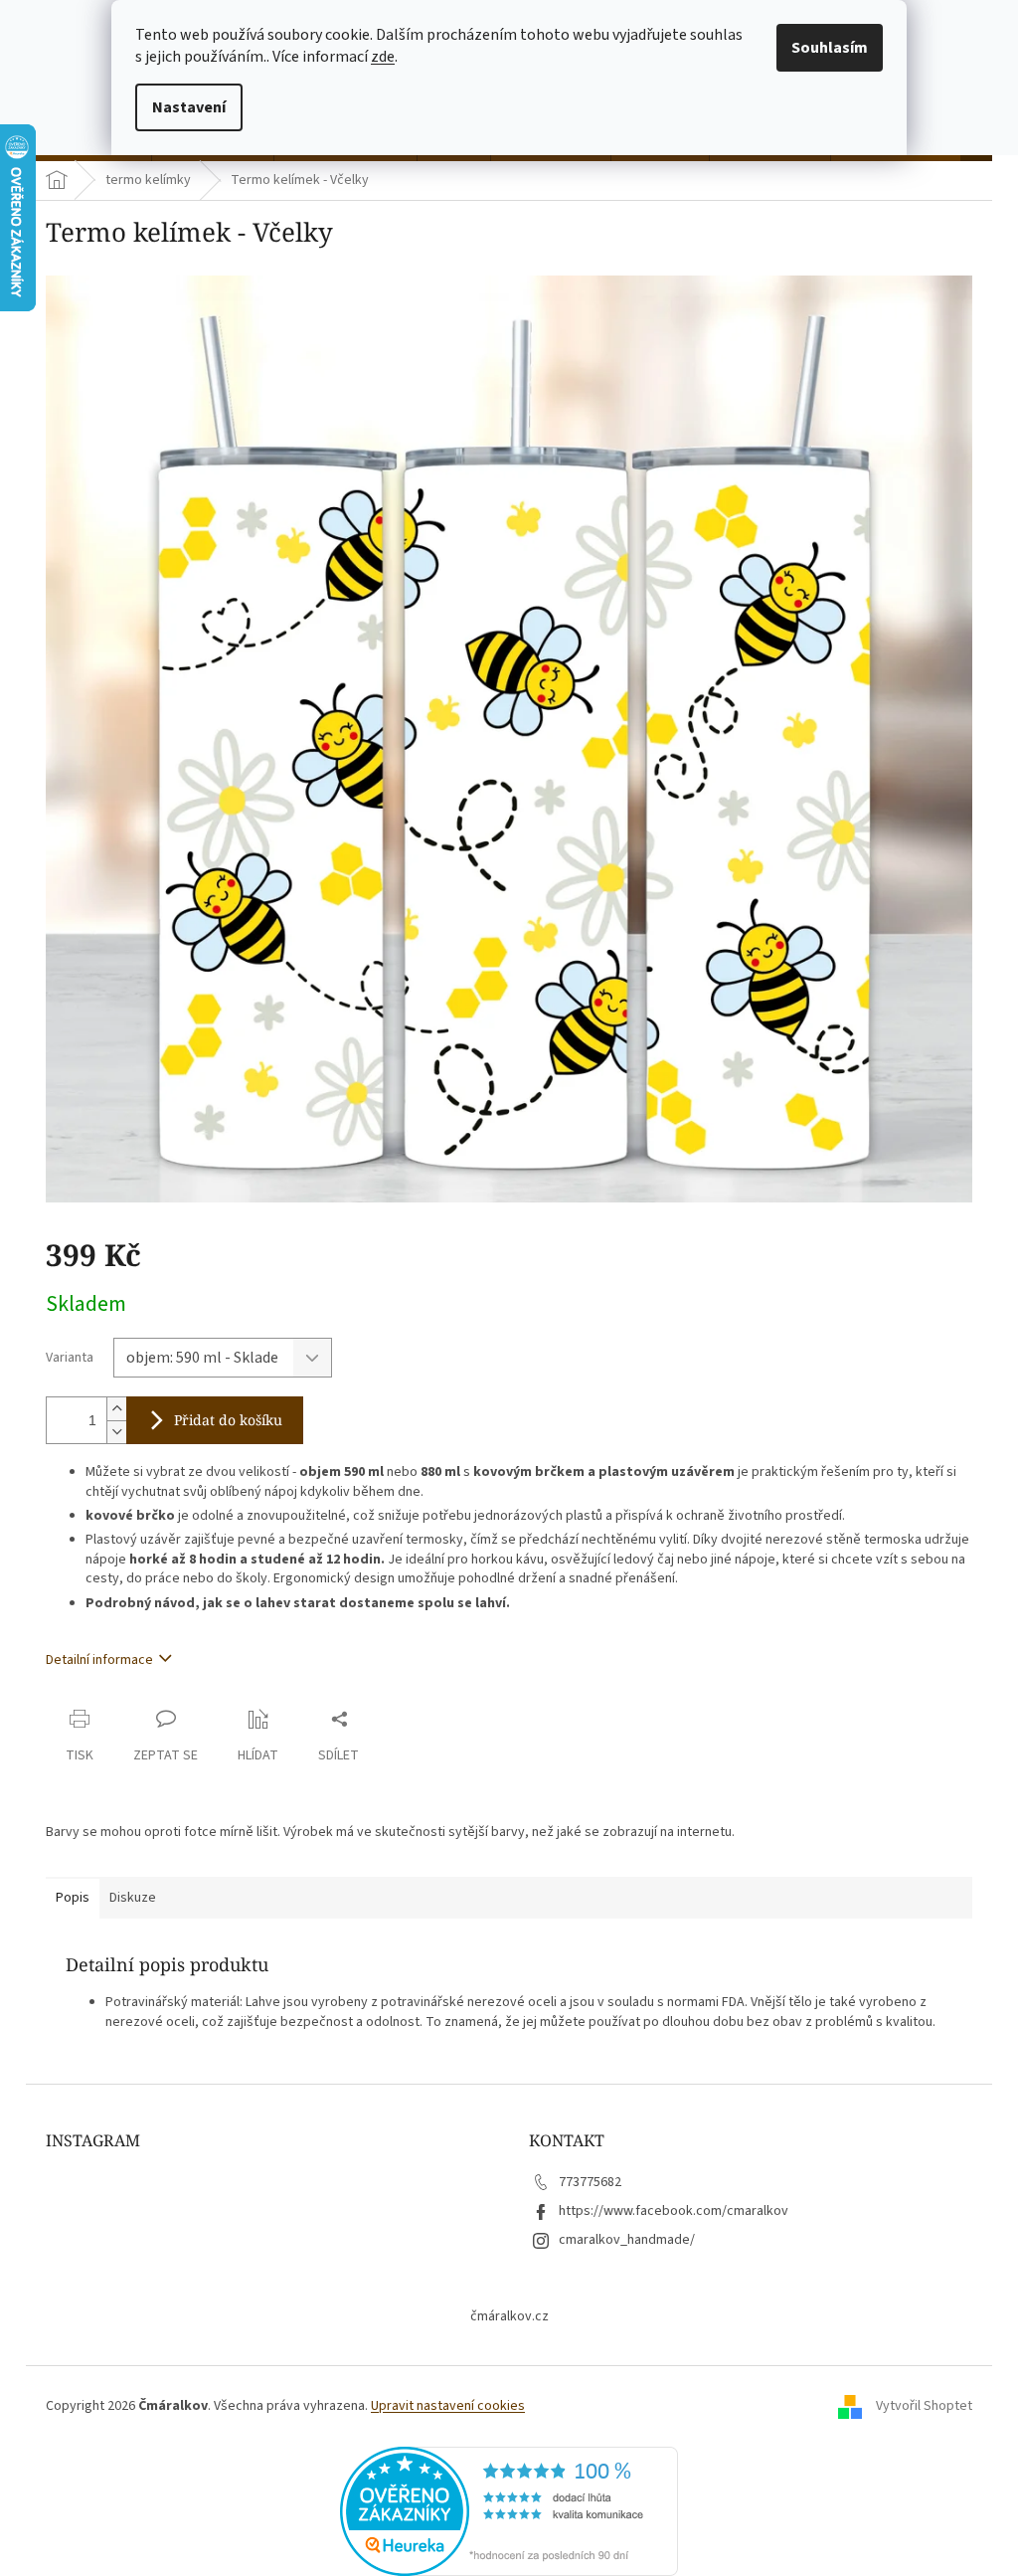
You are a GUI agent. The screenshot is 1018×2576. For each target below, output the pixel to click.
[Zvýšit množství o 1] (116, 1409)
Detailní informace (99, 1660)
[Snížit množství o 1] (116, 1432)
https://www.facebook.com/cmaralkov (674, 2211)
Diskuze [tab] (133, 1898)
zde (383, 57)
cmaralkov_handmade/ (627, 2240)
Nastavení (189, 107)
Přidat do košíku (228, 1420)
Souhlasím (830, 48)
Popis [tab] (73, 1898)
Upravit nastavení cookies (448, 2406)
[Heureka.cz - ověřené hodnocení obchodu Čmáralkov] (509, 2511)
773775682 (590, 2182)
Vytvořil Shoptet (924, 2406)
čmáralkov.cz (509, 2316)
